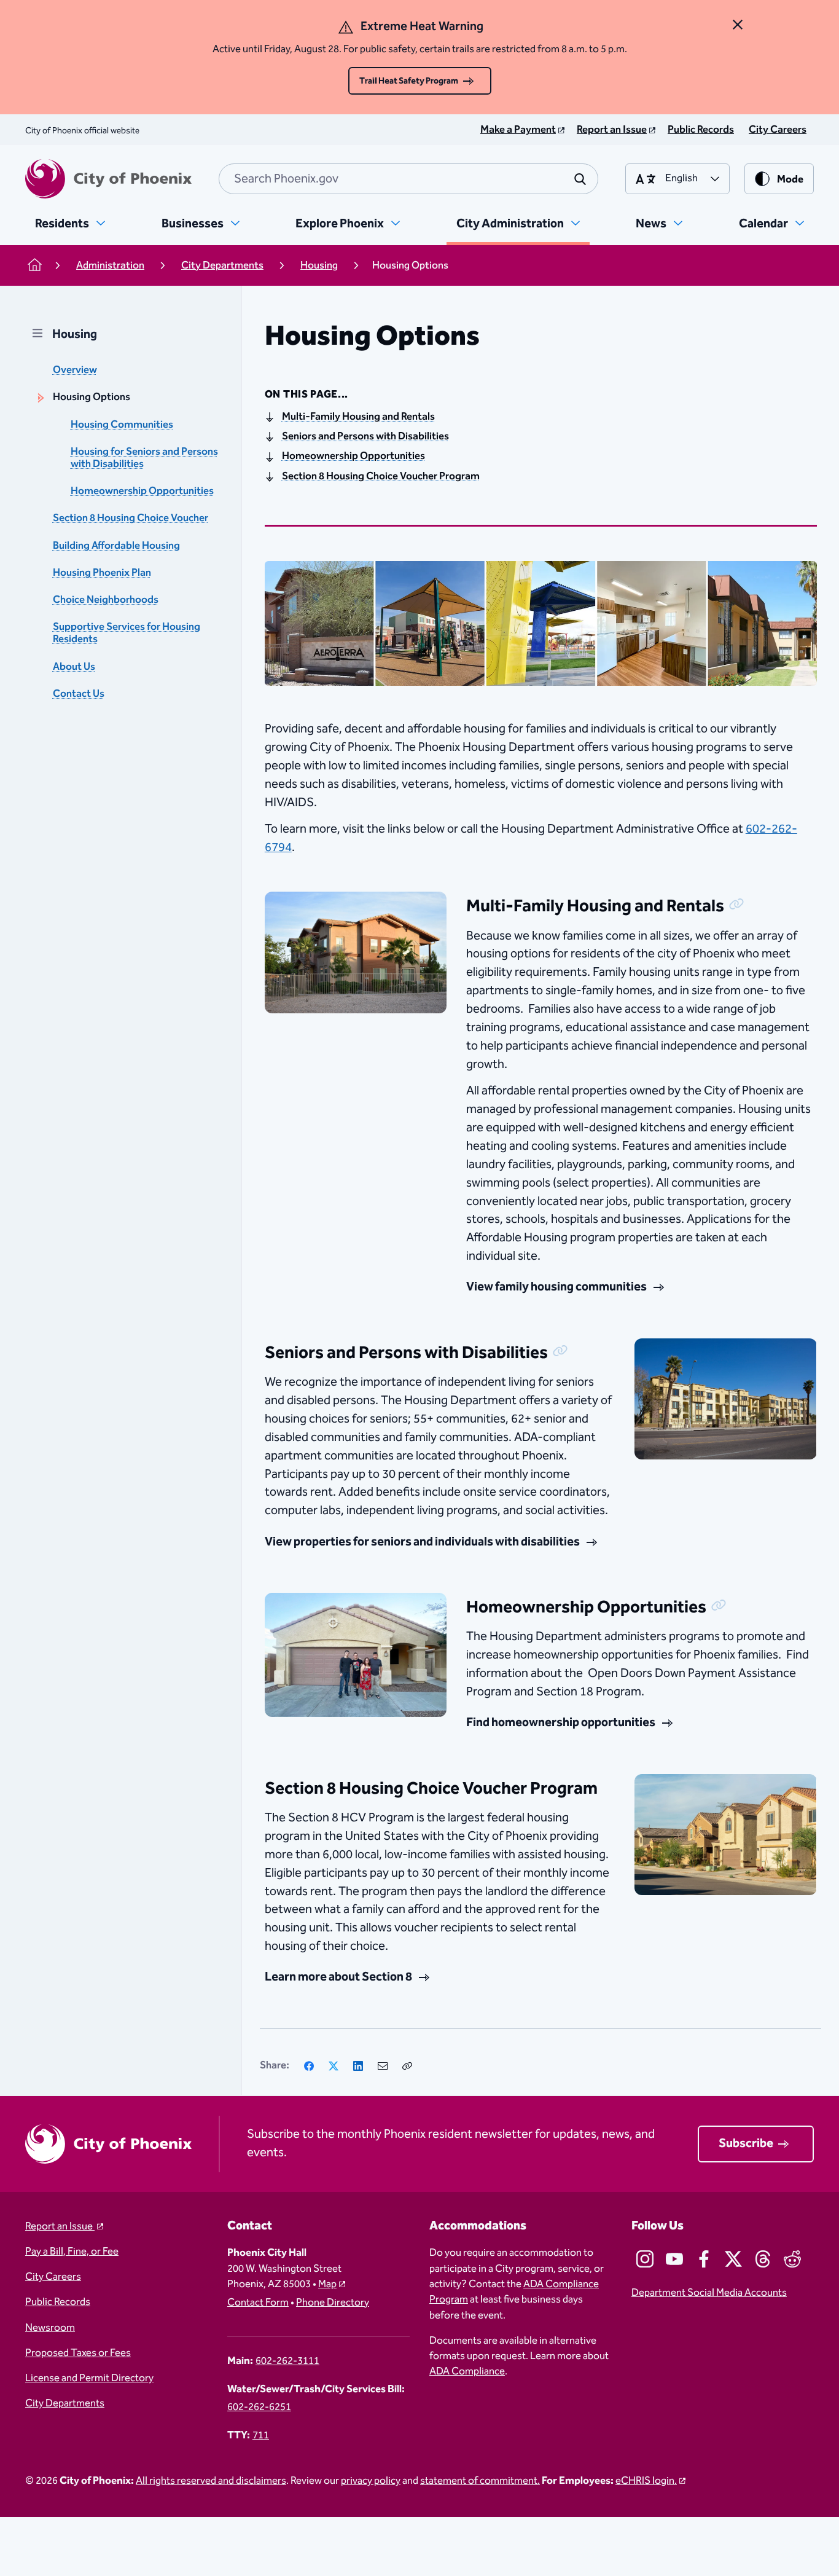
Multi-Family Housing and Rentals (358, 417)
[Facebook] (309, 2066)
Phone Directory (333, 2303)
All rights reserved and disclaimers (211, 2481)
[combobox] (408, 179)
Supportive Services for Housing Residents (127, 633)
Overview (75, 370)
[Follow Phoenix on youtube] (674, 2259)
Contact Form (258, 2303)
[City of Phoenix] (108, 179)
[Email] (383, 2066)
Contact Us (79, 694)
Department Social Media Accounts (709, 2293)
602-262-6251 (259, 2407)
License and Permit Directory (89, 2378)
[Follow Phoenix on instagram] (645, 2259)
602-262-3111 (287, 2361)
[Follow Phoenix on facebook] (704, 2259)
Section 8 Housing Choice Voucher (131, 518)
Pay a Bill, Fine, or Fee (72, 2252)
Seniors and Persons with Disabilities (365, 437)
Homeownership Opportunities (142, 491)
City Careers (53, 2277)
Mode (790, 180)
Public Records (58, 2302)
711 (261, 2436)
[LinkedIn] (358, 2066)
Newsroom (50, 2328)
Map (327, 2284)
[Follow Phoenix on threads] (763, 2259)
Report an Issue (60, 2227)
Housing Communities (122, 425)
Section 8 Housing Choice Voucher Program (381, 477)
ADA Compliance (467, 2372)
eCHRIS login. (646, 2481)
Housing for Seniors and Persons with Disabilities (144, 458)
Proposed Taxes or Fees (78, 2353)
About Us (74, 667)
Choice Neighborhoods (106, 600)
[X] (334, 2066)
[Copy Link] (407, 2066)
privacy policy (371, 2481)
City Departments (65, 2404)
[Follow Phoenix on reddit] (792, 2259)
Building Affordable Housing (116, 546)
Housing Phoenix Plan (102, 573)
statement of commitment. (480, 2481)
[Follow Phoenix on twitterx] (733, 2259)
